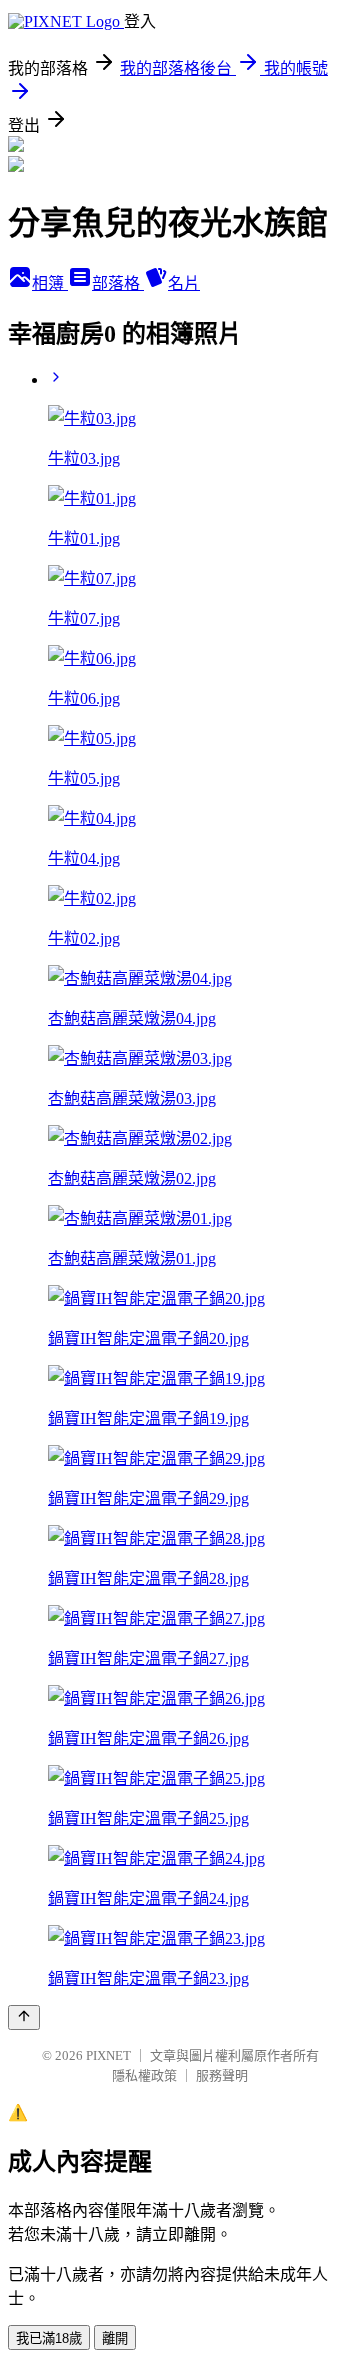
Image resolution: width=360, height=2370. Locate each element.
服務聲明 (222, 2075)
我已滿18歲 (49, 2338)
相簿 (50, 283)
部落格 (118, 283)
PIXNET (108, 2055)
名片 (184, 283)
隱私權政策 (144, 2075)
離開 (115, 2338)
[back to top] (24, 2017)
